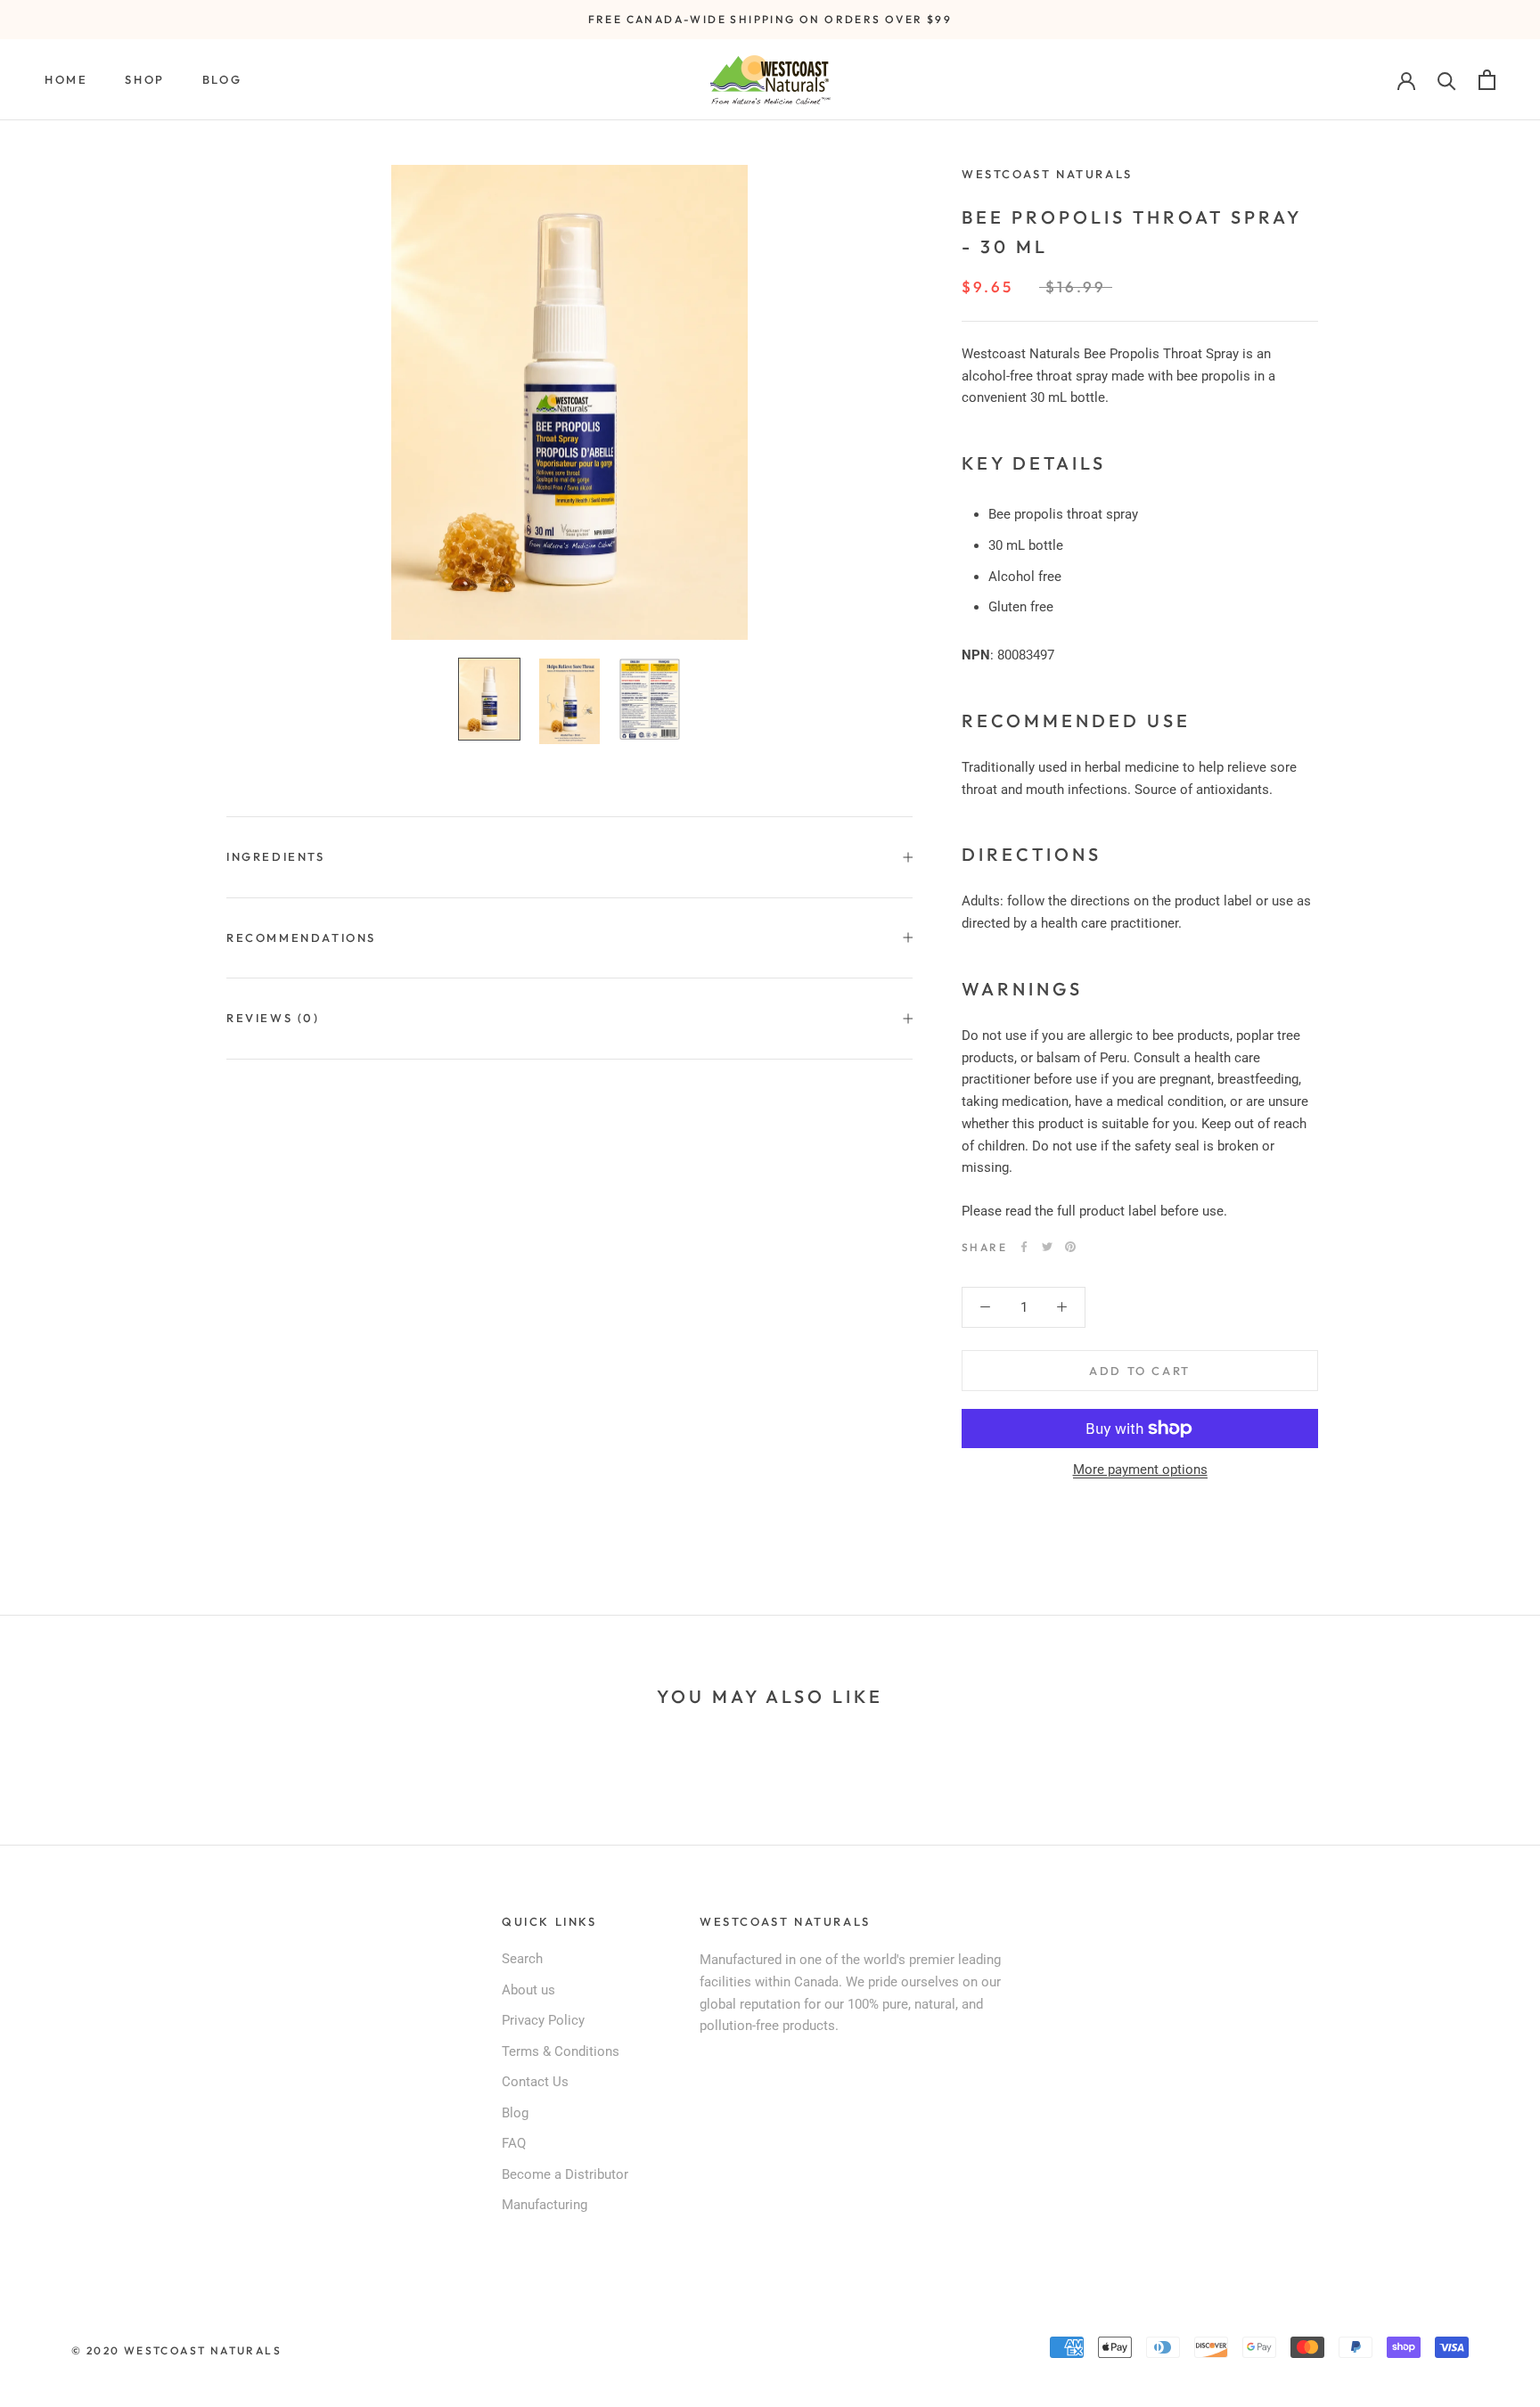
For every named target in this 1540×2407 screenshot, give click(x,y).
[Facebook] (1024, 1247)
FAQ (514, 2143)
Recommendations (301, 937)
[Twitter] (1047, 1247)
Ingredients (276, 856)
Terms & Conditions (561, 2051)
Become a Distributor (565, 2174)
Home (66, 79)
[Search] (1447, 80)
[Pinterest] (1070, 1247)
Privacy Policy (543, 2020)
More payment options (1140, 1470)
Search (522, 1959)
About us (528, 1990)
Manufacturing (545, 2205)
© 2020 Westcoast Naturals (176, 2350)
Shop (144, 79)
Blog (222, 79)
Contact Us (535, 2082)
